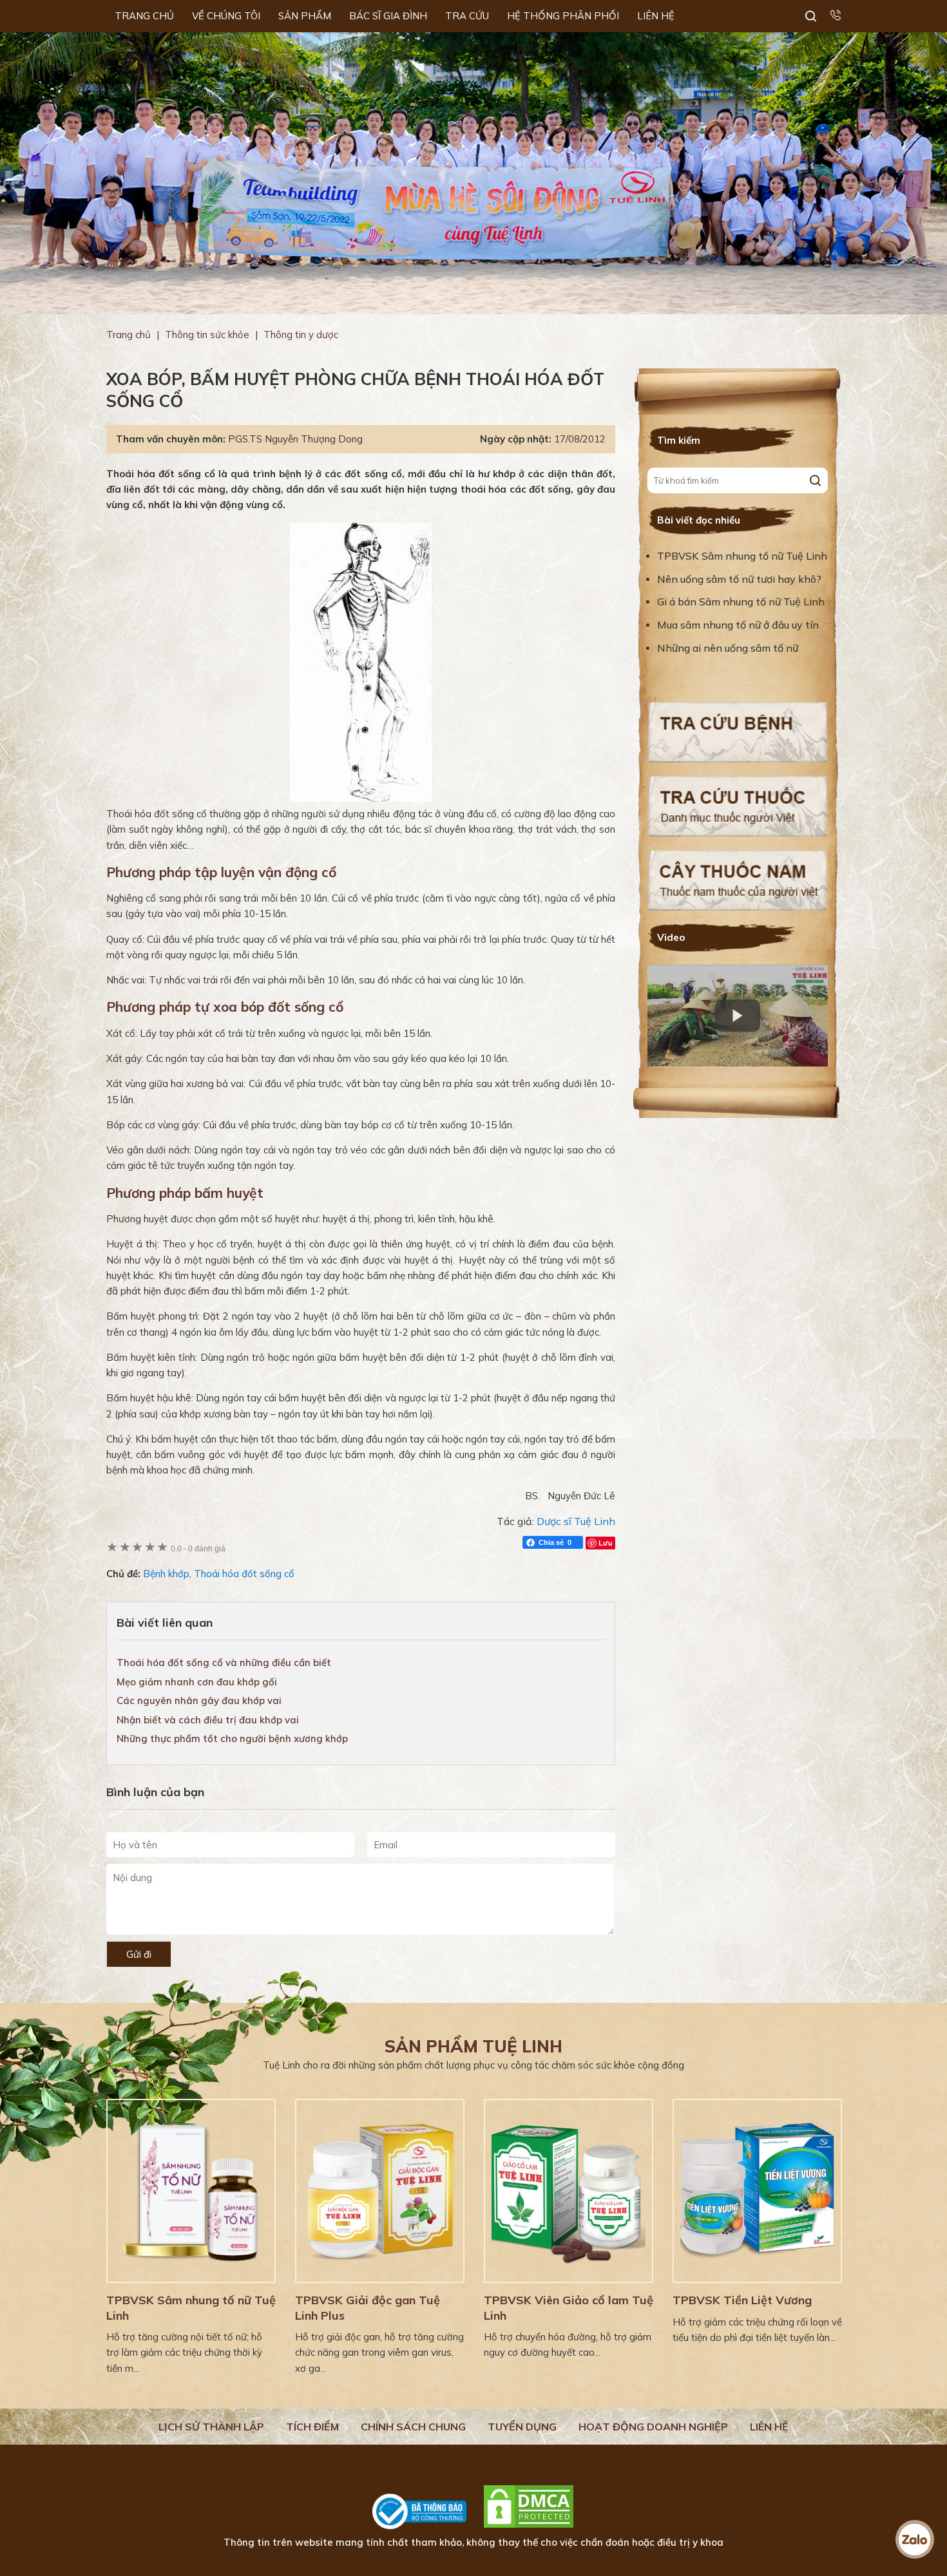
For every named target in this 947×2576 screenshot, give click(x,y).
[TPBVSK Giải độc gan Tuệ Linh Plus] (380, 2191)
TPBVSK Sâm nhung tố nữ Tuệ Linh (742, 556)
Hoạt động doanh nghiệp (653, 2427)
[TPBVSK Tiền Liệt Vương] (757, 2191)
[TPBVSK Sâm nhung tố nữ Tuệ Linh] (191, 2191)
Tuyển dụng (522, 2427)
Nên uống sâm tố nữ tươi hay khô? (739, 579)
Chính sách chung (413, 2427)
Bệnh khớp (166, 1574)
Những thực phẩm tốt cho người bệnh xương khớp (232, 1738)
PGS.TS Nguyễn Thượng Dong (295, 439)
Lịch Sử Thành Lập (211, 2427)
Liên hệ (769, 2427)
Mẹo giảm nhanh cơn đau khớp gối (197, 1682)
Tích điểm (312, 2427)
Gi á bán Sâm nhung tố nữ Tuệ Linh (741, 601)
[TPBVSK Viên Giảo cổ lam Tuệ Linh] (569, 2191)
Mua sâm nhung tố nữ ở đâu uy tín (738, 625)
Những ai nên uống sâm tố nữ (729, 648)
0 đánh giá (198, 1548)
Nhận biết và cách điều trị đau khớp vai (208, 1720)
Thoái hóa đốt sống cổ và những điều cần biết (224, 1662)
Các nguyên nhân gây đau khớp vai (199, 1700)
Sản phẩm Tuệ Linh (473, 2046)
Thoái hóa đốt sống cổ (244, 1574)
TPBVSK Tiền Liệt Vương (742, 2300)
